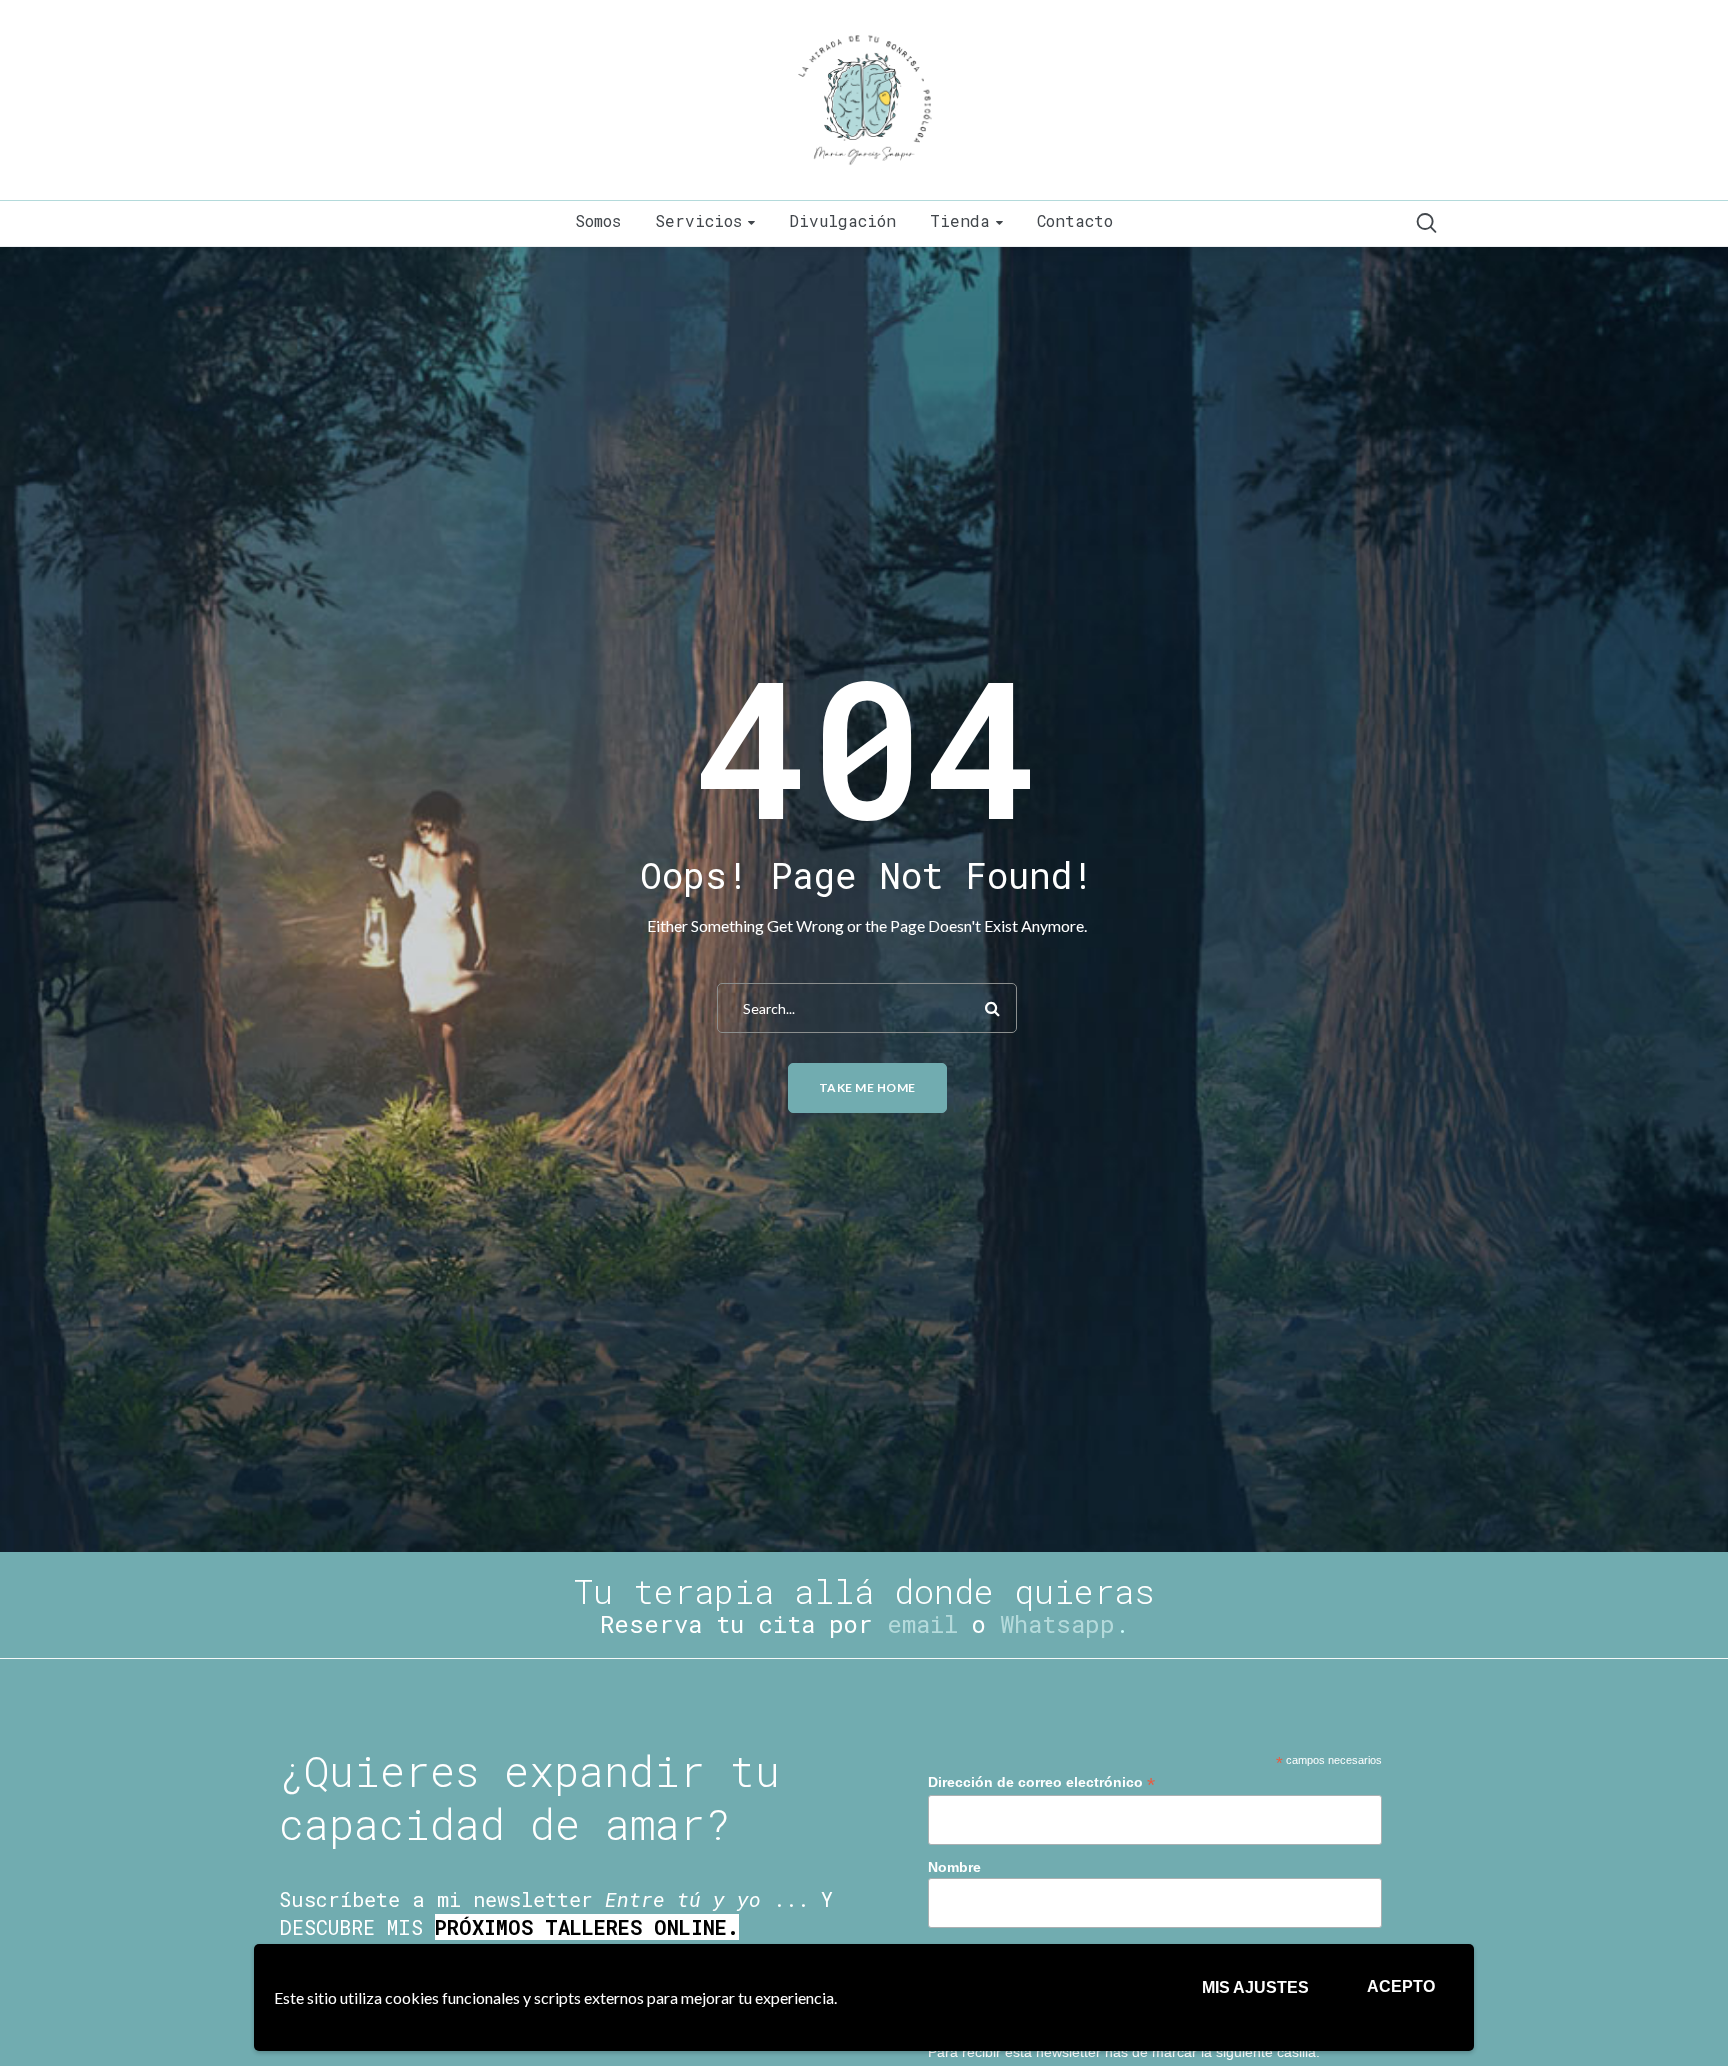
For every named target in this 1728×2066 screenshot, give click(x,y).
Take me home (867, 1087)
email (922, 1624)
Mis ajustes (1255, 1987)
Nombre (954, 1867)
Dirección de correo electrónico (1041, 1782)
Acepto (1401, 1986)
